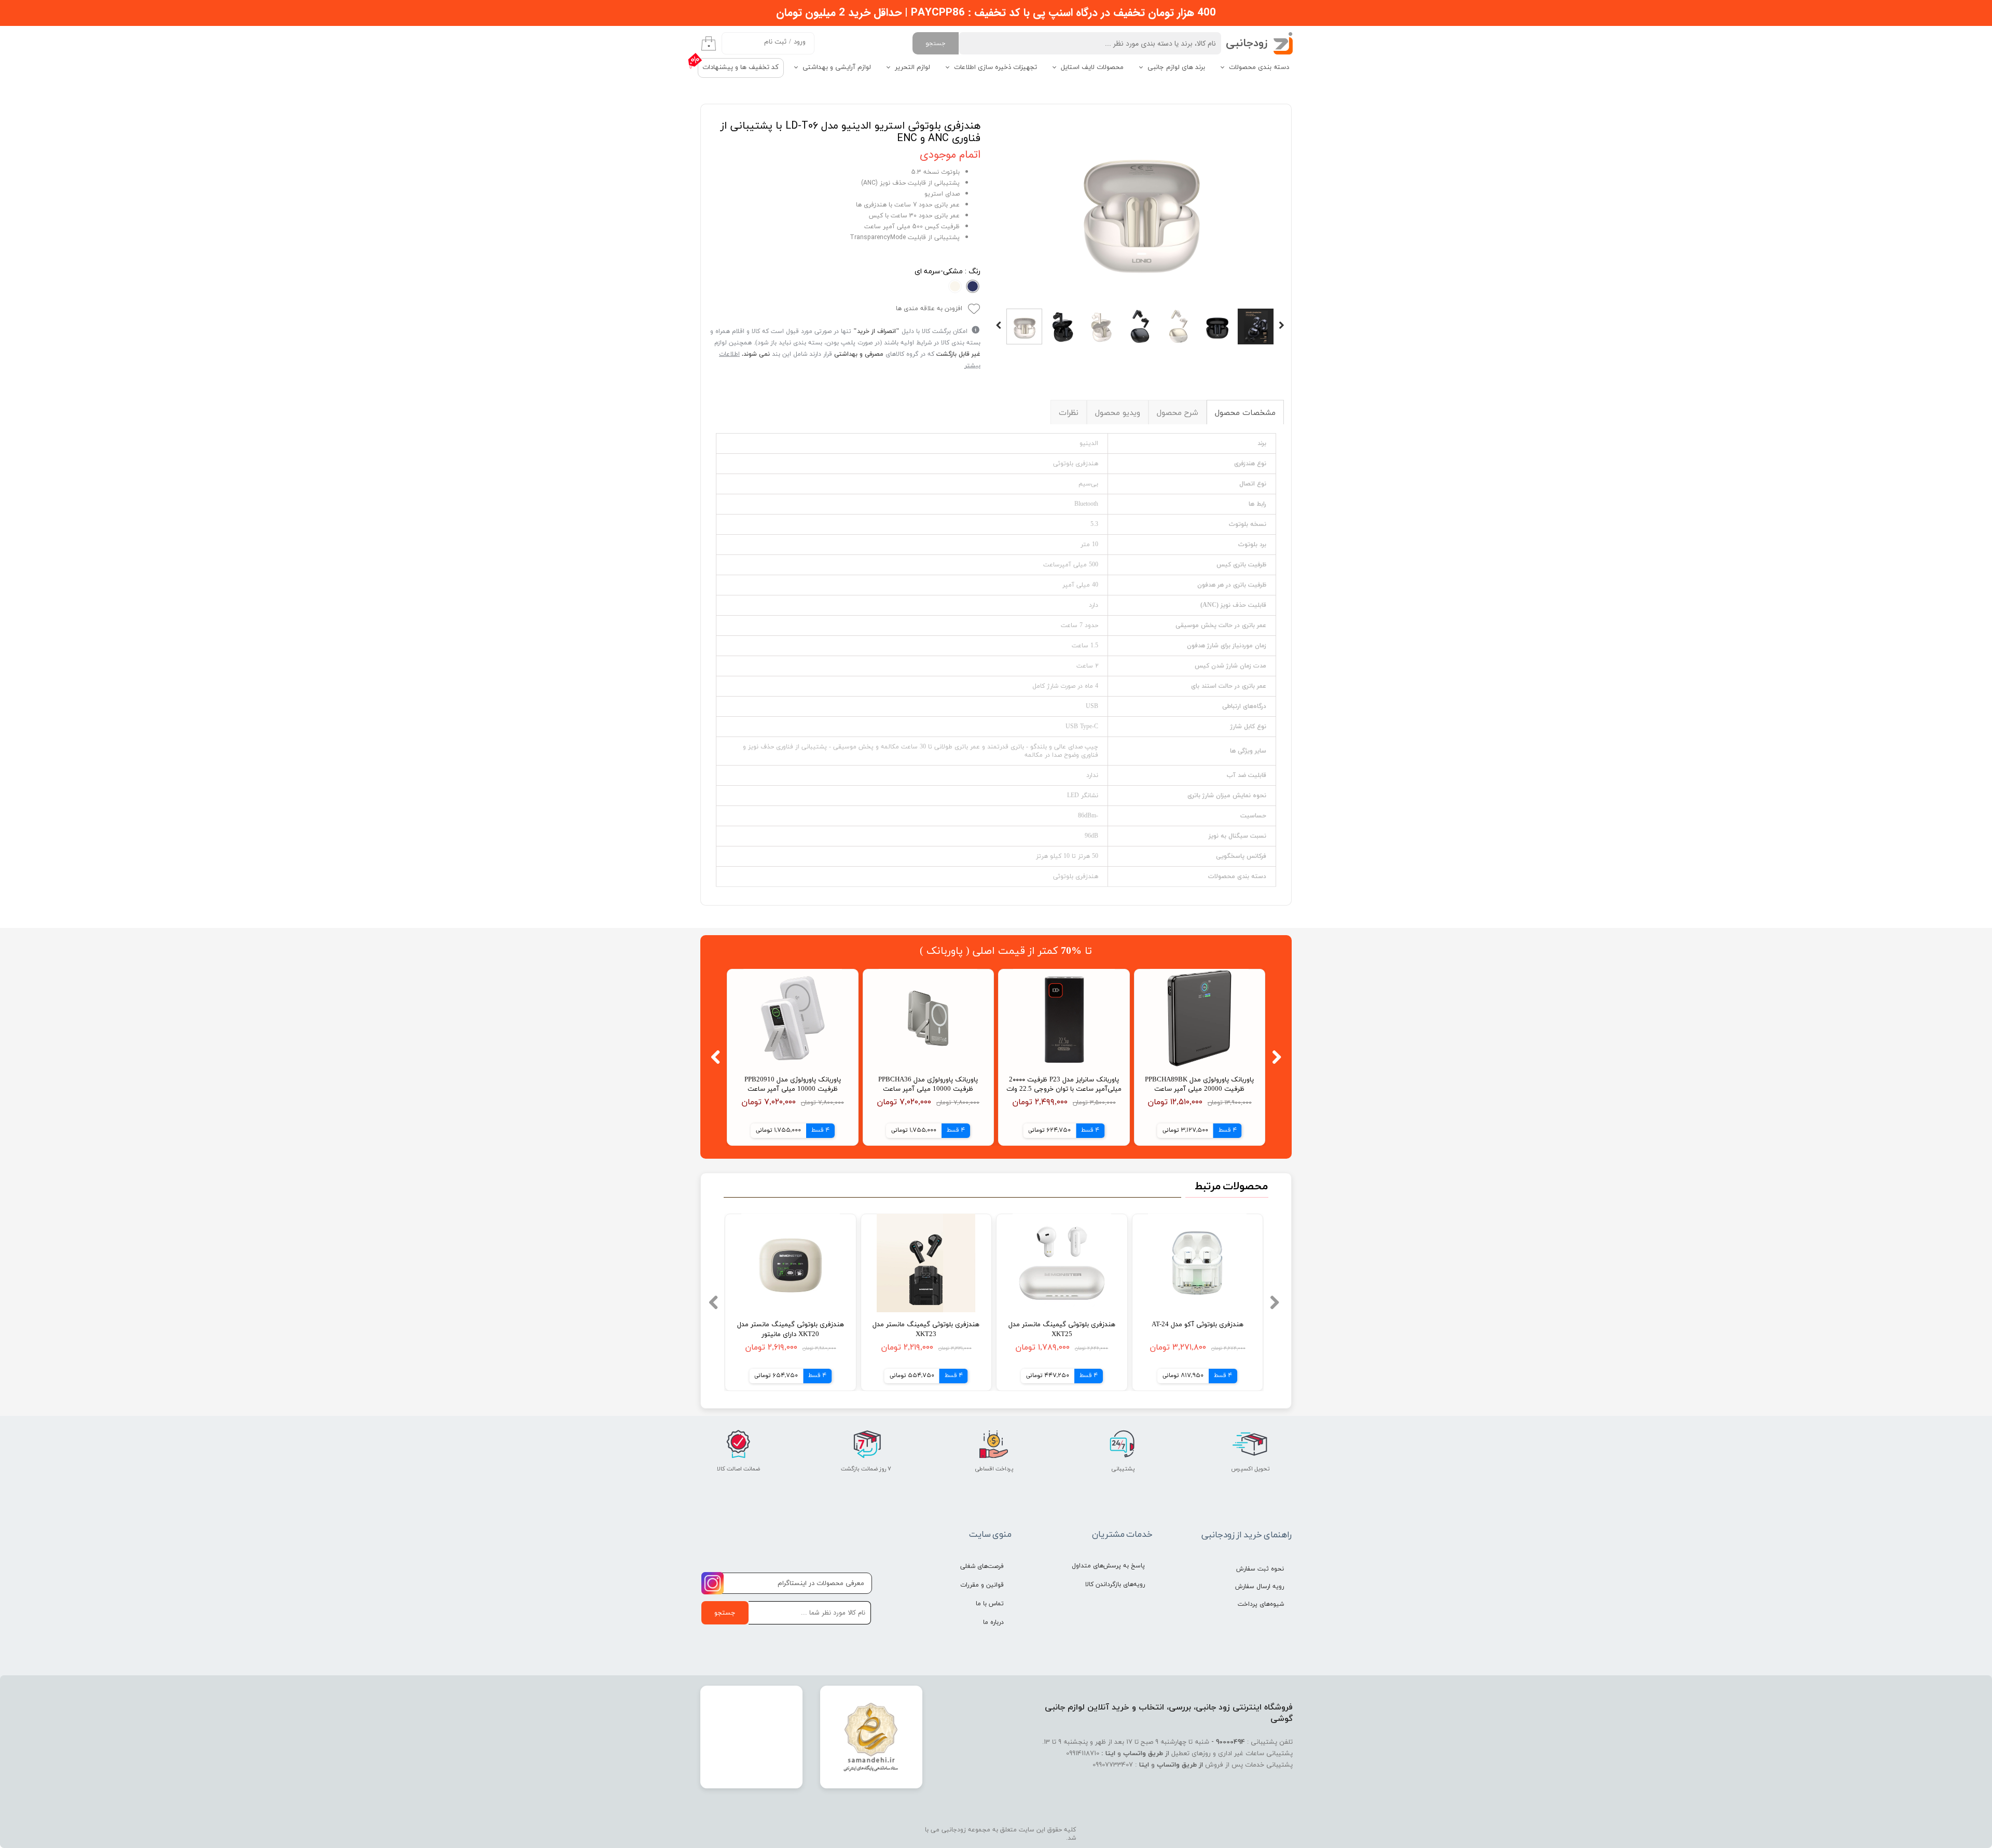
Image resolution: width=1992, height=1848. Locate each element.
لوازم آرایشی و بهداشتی (837, 67)
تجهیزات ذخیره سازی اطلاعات (995, 67)
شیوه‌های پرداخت (1261, 1604)
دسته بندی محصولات (1259, 67)
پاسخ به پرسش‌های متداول (1108, 1566)
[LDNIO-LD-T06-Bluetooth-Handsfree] (1140, 207)
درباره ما (993, 1622)
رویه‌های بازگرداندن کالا (1115, 1585)
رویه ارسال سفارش (1260, 1587)
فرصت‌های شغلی (982, 1566)
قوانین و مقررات (982, 1585)
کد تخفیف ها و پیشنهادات (741, 67)
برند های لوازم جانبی (1176, 67)
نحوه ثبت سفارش (1260, 1569)
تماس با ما (990, 1604)
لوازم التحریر (912, 67)
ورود (800, 42)
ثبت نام (775, 42)
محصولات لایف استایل (1092, 67)
